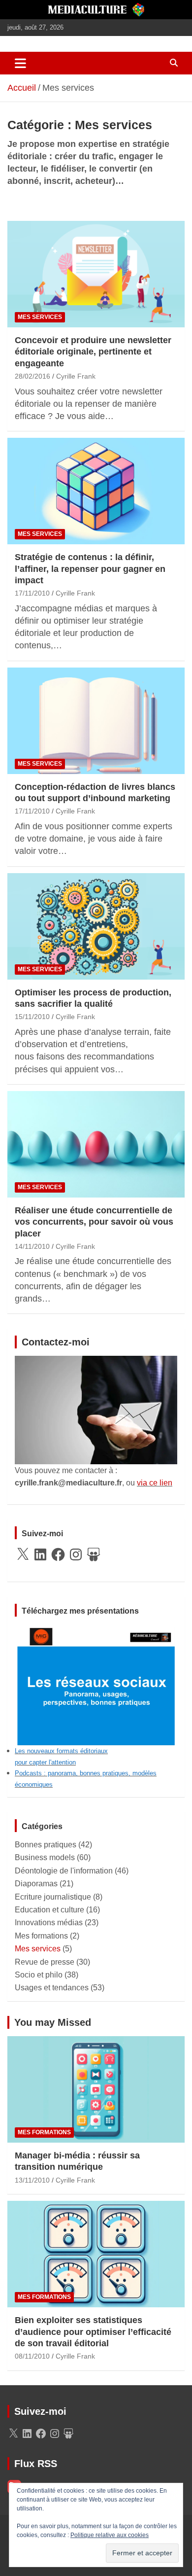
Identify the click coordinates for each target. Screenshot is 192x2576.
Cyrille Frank (76, 376)
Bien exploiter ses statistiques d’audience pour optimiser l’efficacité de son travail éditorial (93, 2332)
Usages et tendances (52, 1988)
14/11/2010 (32, 1246)
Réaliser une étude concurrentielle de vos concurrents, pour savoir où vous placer (94, 1222)
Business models (45, 1857)
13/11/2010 (32, 2180)
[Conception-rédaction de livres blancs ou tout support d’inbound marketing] (96, 721)
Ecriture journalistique (53, 1897)
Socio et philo (39, 1975)
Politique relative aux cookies (110, 2535)
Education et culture (49, 1910)
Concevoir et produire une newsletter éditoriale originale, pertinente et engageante (93, 352)
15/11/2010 (32, 1017)
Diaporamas (36, 1884)
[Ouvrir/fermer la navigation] (20, 63)
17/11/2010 (32, 593)
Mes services (40, 317)
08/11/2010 (32, 2356)
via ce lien (155, 1483)
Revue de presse (45, 1962)
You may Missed (53, 2022)
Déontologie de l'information (64, 1871)
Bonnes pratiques (46, 1845)
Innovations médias (49, 1923)
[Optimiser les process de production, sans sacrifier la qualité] (96, 926)
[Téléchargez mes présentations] (96, 1630)
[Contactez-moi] (96, 1362)
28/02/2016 (32, 376)
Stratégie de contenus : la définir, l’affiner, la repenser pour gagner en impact (90, 569)
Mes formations (41, 1936)
